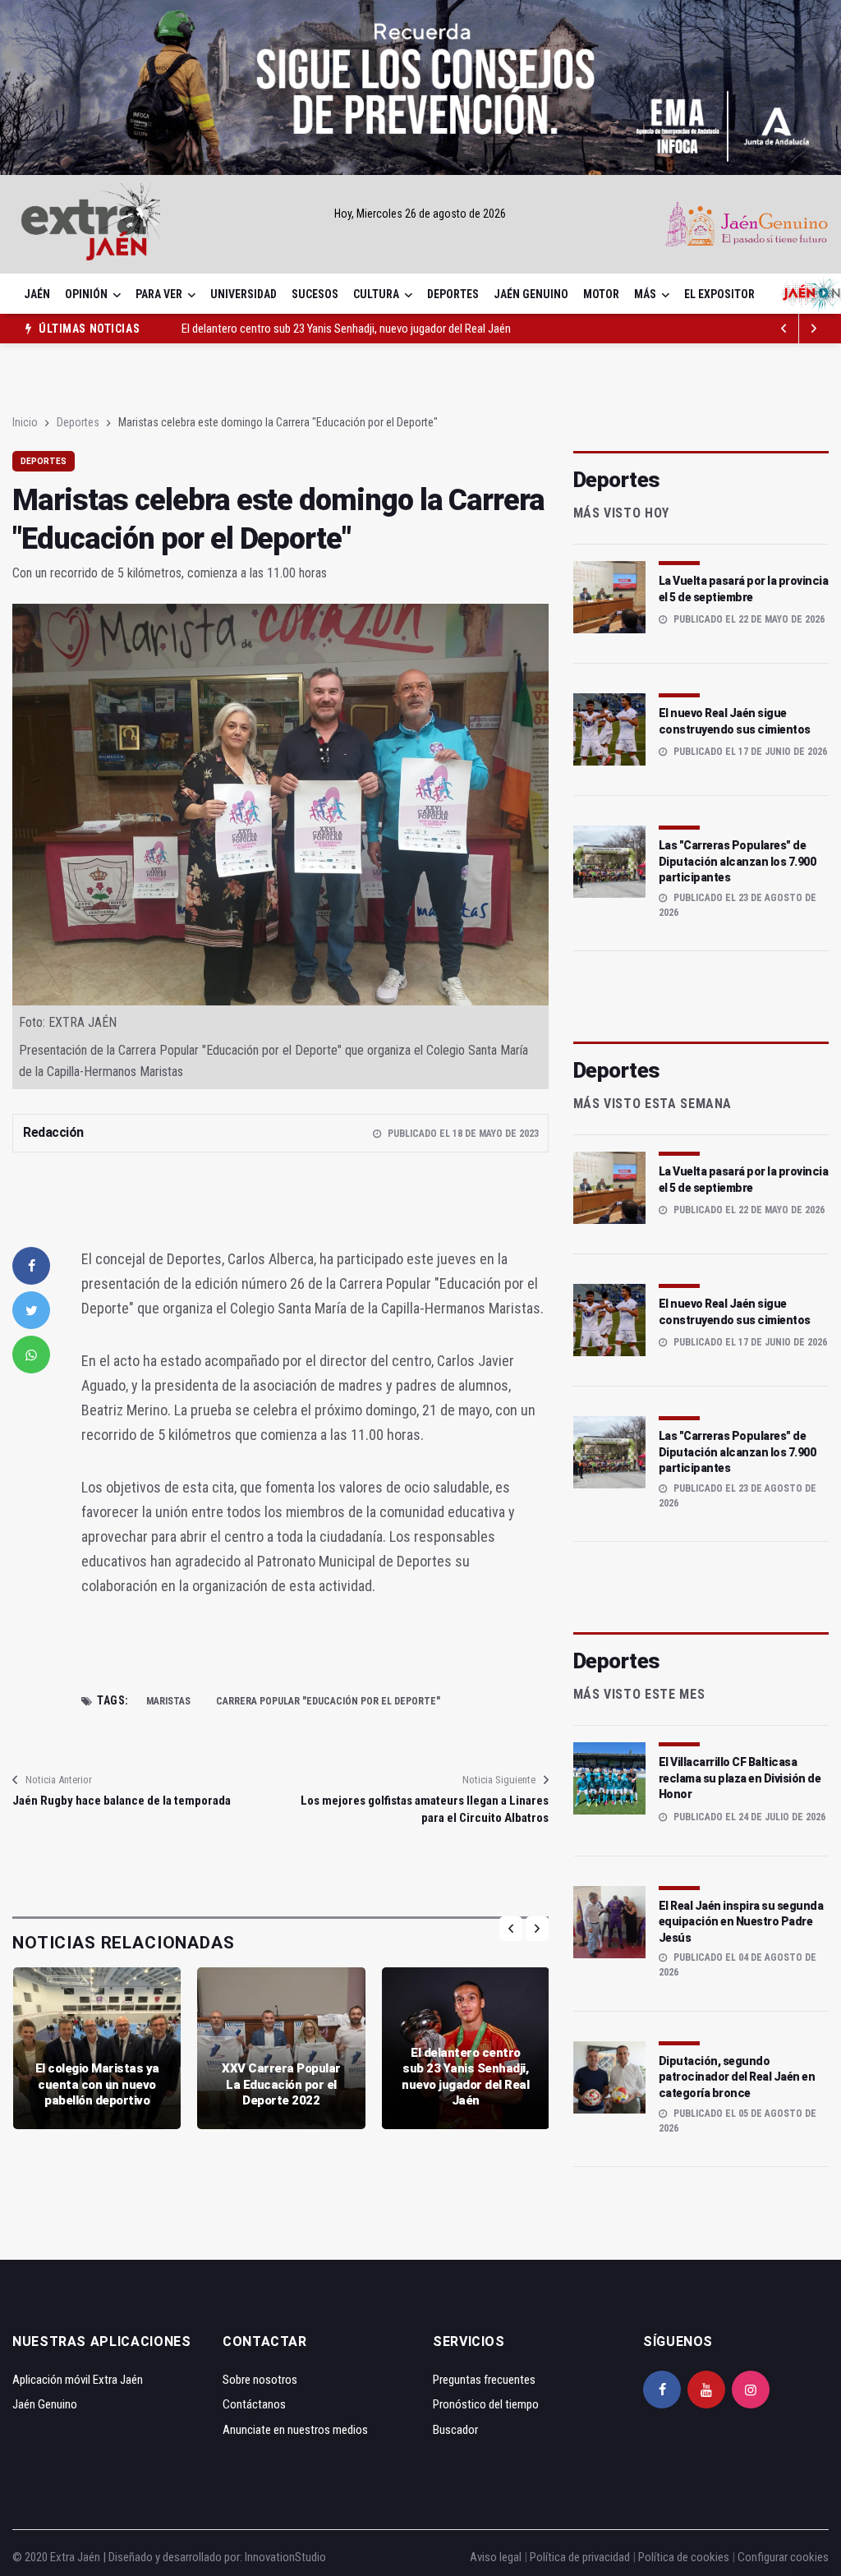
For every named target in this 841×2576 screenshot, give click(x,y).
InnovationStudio (285, 2557)
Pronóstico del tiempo (486, 2404)
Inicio (25, 422)
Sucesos (315, 294)
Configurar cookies (783, 2557)
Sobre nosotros (260, 2380)
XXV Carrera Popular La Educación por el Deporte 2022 (281, 2084)
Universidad (244, 294)
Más (645, 294)
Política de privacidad (580, 2557)
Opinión (86, 294)
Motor (601, 294)
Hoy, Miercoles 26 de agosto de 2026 (420, 214)
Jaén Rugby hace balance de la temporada (122, 1801)
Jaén (37, 294)
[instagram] (751, 2390)
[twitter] (31, 1310)
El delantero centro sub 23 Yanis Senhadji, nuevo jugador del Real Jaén (346, 329)
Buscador (455, 2430)
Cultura (376, 294)
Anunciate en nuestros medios (295, 2430)
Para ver (159, 294)
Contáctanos (254, 2404)
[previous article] (814, 329)
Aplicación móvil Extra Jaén (78, 2380)
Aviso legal (496, 2557)
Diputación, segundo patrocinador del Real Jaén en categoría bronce (737, 2077)
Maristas (168, 1701)
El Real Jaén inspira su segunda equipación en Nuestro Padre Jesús (741, 1922)
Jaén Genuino (531, 294)
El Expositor (719, 294)
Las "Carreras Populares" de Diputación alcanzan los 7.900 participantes (738, 861)
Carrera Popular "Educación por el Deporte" (328, 1701)
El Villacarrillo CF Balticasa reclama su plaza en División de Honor (740, 1778)
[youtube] (706, 2390)
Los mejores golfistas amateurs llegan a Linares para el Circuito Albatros (424, 1809)
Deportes (453, 294)
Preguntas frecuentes (484, 2380)
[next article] (784, 329)
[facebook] (31, 1266)
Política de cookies (684, 2557)
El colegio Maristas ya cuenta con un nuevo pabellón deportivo (97, 2084)
